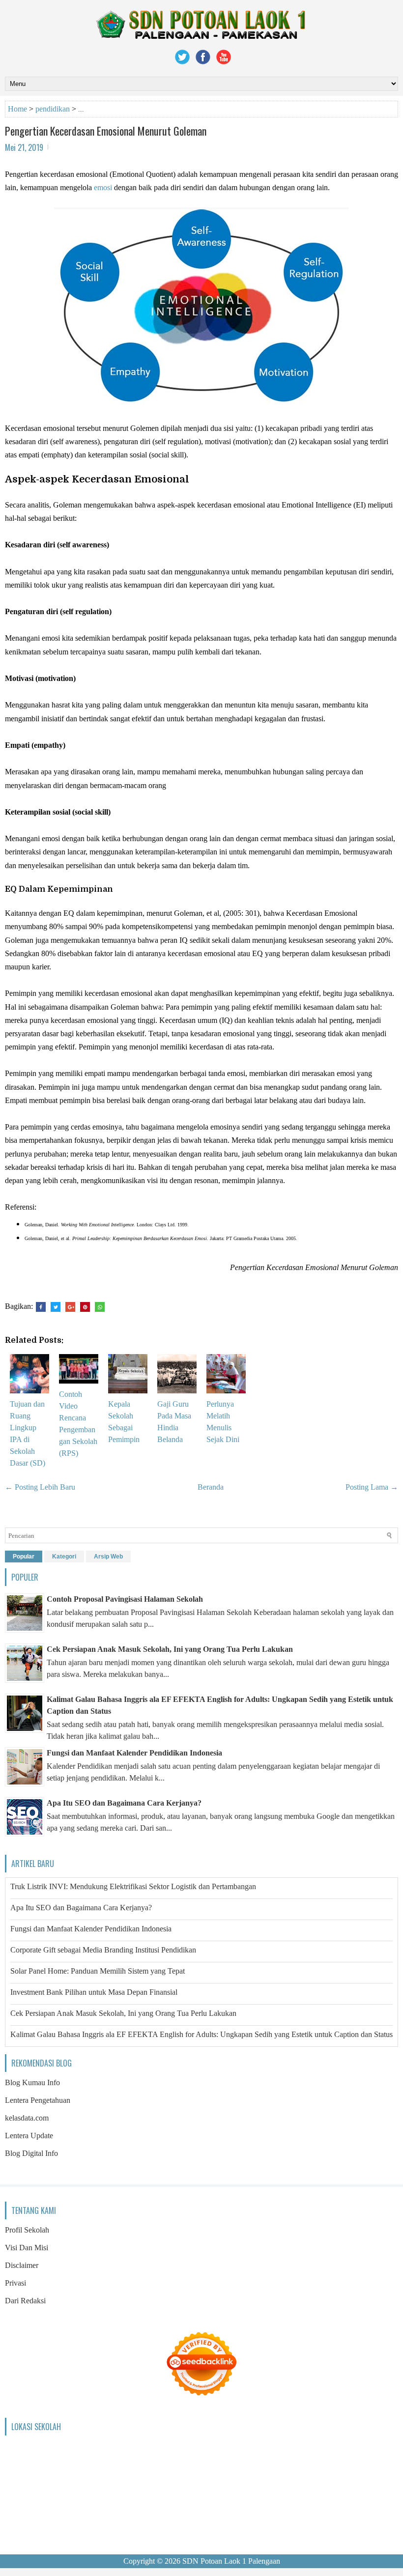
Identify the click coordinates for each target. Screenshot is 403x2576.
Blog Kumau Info (32, 2082)
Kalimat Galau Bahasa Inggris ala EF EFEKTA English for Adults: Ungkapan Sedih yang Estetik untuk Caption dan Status (201, 2034)
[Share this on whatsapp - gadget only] (100, 1307)
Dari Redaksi (25, 2301)
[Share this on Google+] (70, 1307)
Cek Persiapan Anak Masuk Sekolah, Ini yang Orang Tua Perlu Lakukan (170, 1649)
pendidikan (53, 109)
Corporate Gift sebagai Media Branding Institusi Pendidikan (103, 1950)
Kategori (64, 1557)
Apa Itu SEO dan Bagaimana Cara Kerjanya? (124, 1803)
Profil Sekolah (27, 2230)
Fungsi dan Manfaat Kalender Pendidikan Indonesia (134, 1753)
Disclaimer (22, 2265)
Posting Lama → (372, 1487)
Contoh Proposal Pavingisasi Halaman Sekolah (125, 1599)
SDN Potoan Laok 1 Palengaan (231, 2561)
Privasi (15, 2283)
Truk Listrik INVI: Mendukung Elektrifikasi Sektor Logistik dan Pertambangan (133, 1886)
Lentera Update (29, 2136)
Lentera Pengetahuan (38, 2100)
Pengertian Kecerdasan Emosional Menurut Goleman (106, 131)
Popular (24, 1557)
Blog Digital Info (31, 2153)
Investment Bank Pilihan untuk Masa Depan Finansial (94, 1992)
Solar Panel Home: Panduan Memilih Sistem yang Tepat (98, 1971)
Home (17, 109)
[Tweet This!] (56, 1307)
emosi (103, 187)
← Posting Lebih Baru (40, 1487)
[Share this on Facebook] (41, 1307)
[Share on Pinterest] (85, 1307)
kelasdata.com (27, 2118)
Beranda (211, 1487)
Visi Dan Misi (27, 2248)
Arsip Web (108, 1557)
